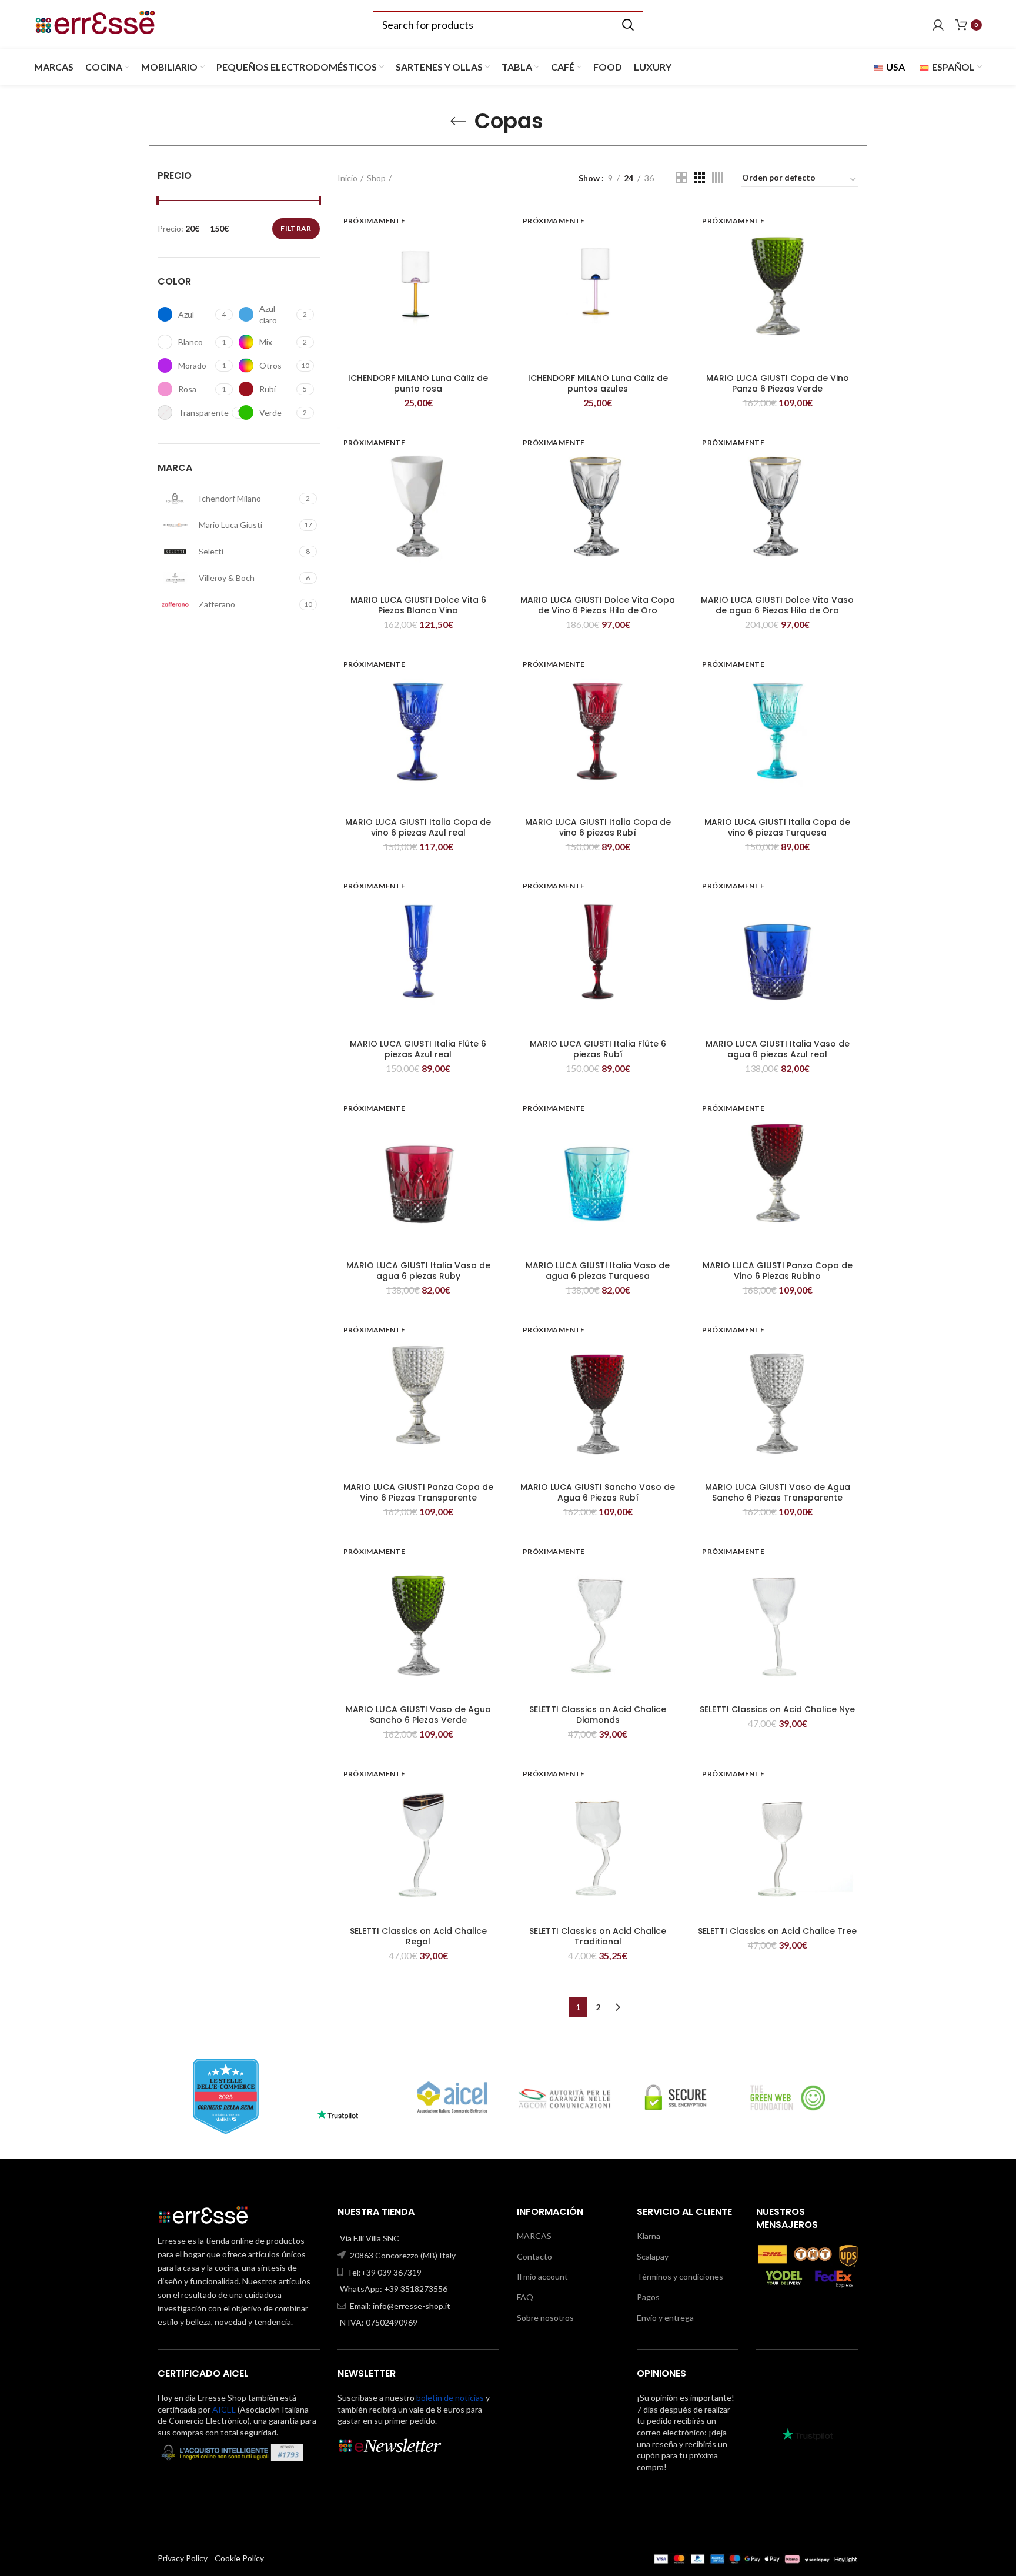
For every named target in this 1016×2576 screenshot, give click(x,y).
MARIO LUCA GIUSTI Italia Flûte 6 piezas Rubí (598, 1049)
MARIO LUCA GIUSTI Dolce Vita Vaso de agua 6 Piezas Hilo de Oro (777, 605)
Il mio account (542, 2276)
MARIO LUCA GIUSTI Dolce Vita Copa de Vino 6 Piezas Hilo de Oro (598, 605)
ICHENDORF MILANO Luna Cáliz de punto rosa (418, 383)
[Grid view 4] (718, 178)
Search (627, 25)
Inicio (347, 178)
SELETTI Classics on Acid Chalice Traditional (598, 1936)
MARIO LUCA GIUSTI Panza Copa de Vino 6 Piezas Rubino (778, 1271)
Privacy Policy (183, 2558)
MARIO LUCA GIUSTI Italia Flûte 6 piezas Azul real (418, 1049)
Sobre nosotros (545, 2318)
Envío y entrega (665, 2318)
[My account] (938, 25)
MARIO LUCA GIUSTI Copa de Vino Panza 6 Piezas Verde (778, 383)
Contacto (534, 2256)
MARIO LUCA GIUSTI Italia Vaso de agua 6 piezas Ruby (418, 1271)
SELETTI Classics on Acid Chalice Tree (777, 1931)
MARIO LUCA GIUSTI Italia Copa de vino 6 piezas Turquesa (777, 827)
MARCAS (534, 2236)
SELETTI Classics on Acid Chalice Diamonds (598, 1715)
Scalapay (653, 2256)
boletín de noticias (450, 2398)
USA (895, 67)
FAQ (525, 2297)
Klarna (649, 2236)
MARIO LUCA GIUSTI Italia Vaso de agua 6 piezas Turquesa (598, 1271)
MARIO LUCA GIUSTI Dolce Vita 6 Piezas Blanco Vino (418, 605)
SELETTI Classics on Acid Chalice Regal (418, 1936)
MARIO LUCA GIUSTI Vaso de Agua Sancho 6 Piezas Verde (418, 1715)
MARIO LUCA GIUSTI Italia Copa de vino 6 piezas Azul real (418, 827)
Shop (376, 178)
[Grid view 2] (681, 178)
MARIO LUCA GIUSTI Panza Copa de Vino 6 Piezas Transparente (418, 1492)
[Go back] (458, 121)
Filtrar (296, 228)
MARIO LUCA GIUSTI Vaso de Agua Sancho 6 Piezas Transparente (778, 1492)
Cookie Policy (239, 2558)
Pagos (648, 2297)
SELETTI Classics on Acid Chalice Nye (777, 1709)
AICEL (224, 2409)
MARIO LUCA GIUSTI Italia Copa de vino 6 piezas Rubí (598, 827)
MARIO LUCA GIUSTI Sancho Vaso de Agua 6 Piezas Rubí (598, 1492)
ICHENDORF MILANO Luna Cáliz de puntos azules (598, 383)
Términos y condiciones (680, 2276)
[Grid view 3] (699, 178)
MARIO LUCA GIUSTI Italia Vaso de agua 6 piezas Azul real (778, 1049)
